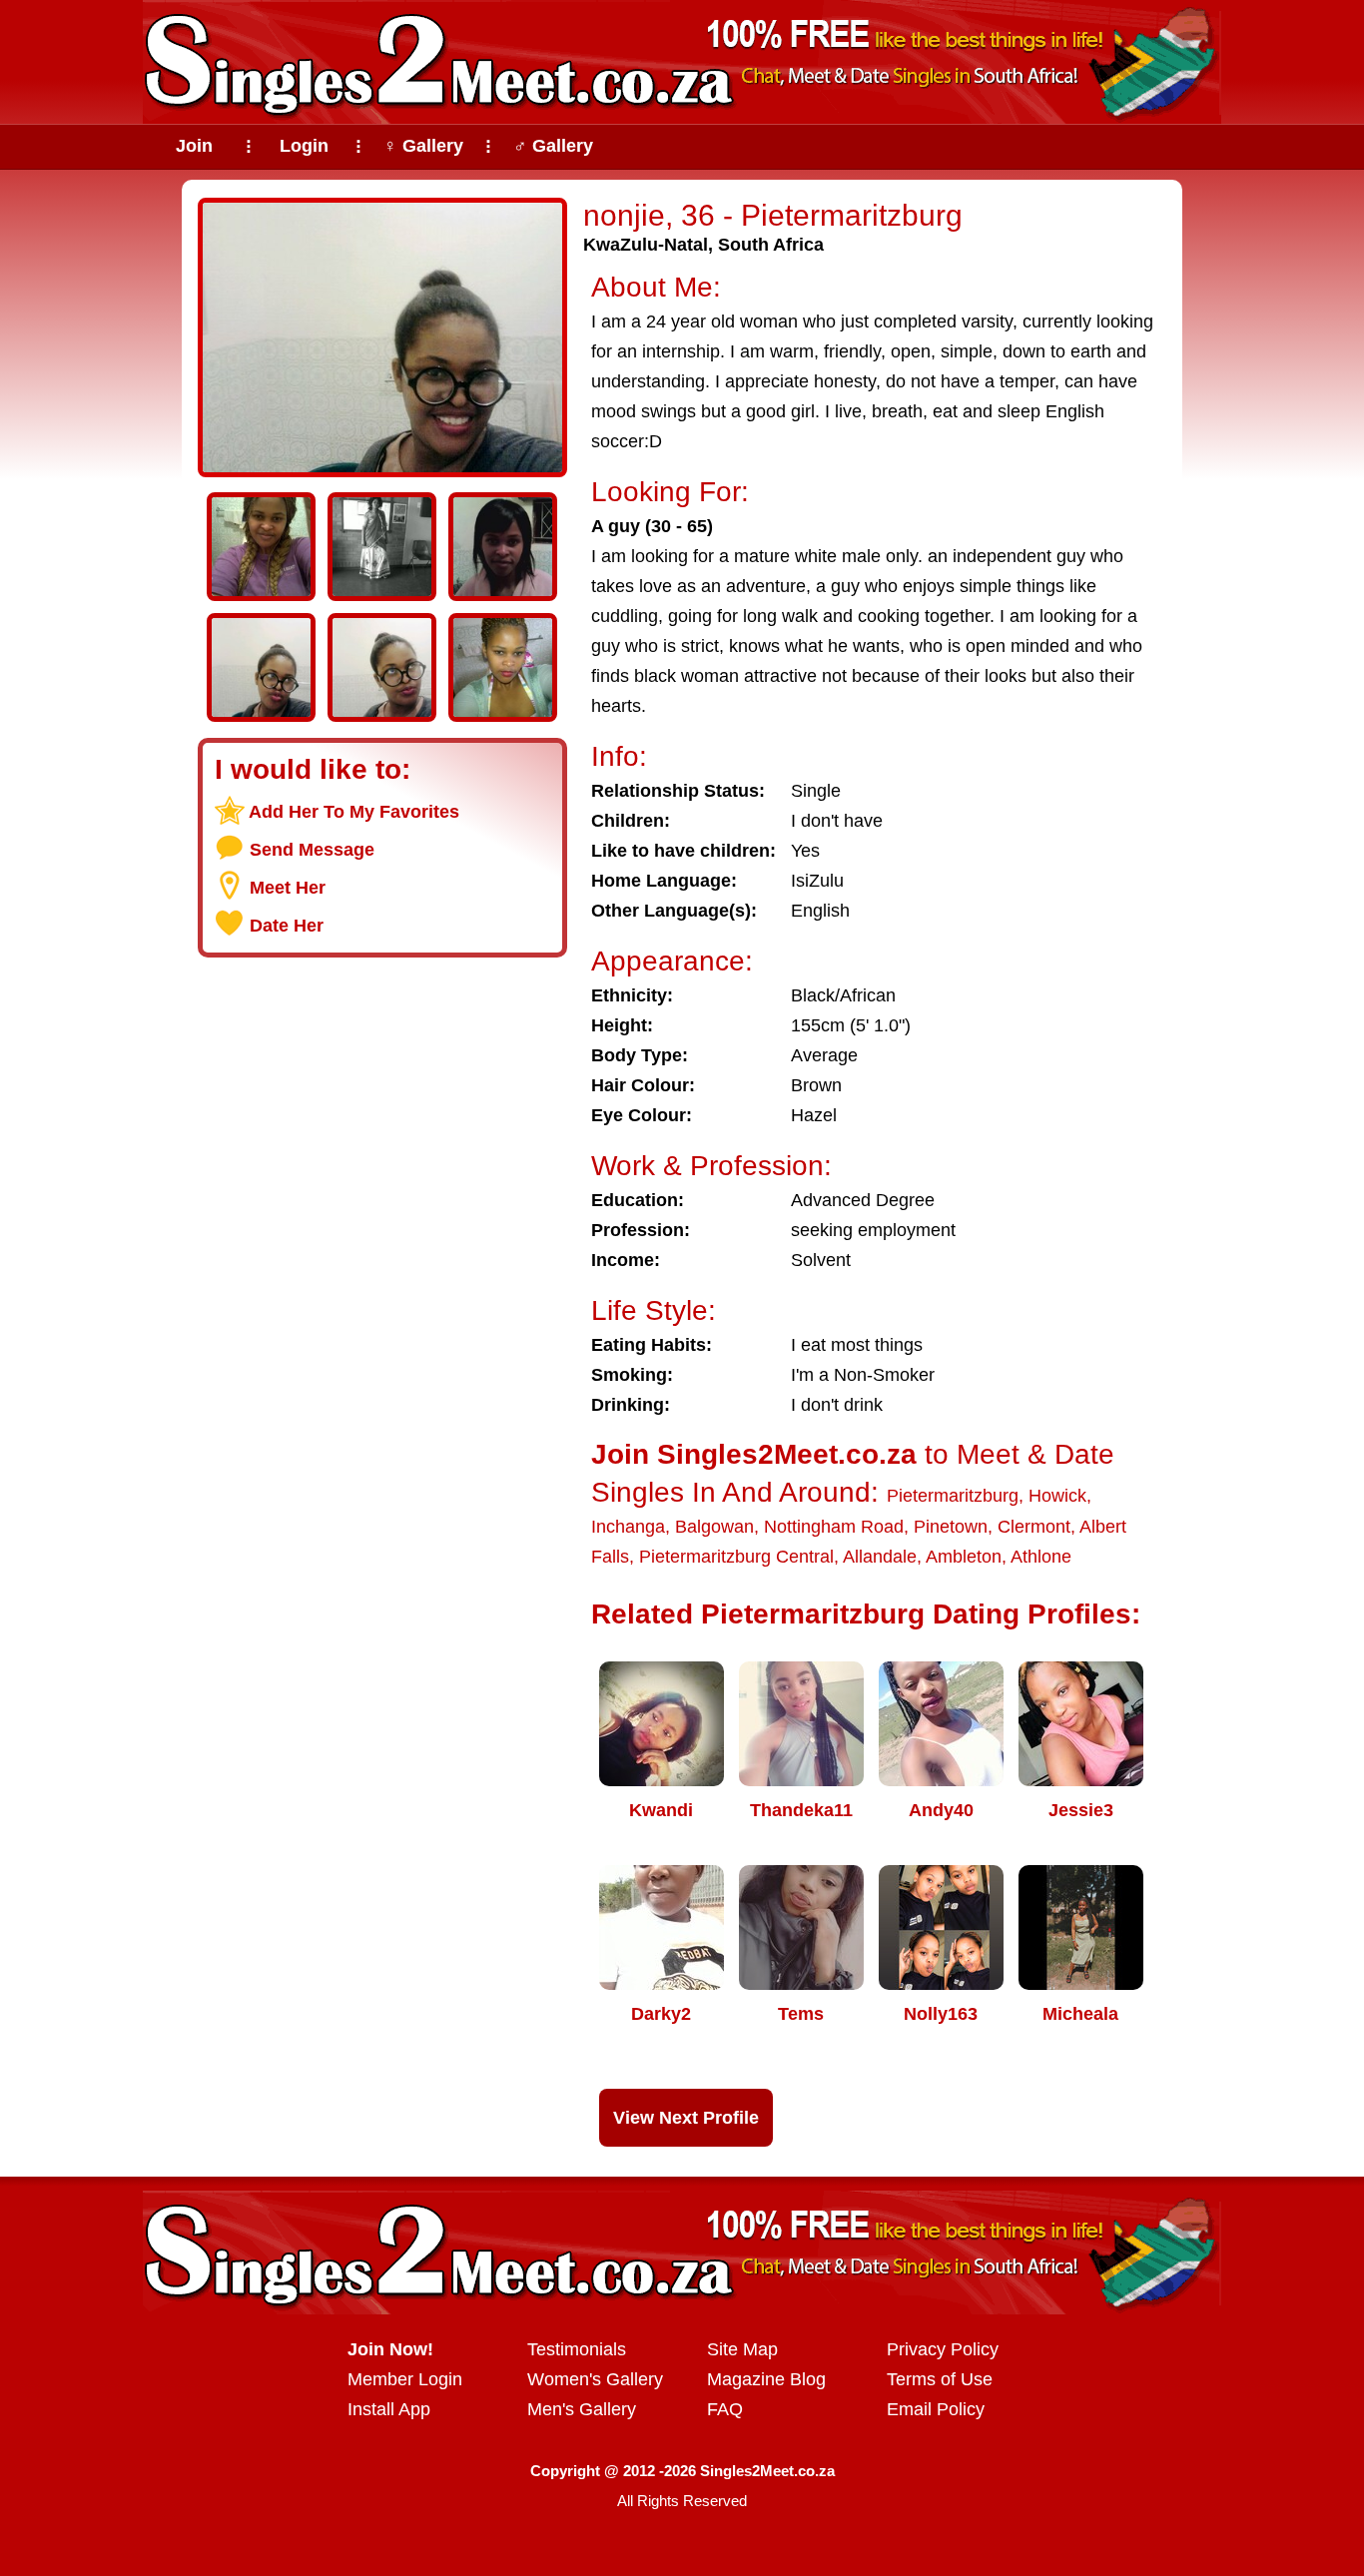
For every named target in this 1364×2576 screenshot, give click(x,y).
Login (304, 146)
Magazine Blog (766, 2379)
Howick (1057, 1496)
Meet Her (288, 888)
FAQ (725, 2409)
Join (194, 146)
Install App (389, 2409)
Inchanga (628, 1527)
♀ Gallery (423, 146)
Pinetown (951, 1527)
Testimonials (577, 2349)
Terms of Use (940, 2379)
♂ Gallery (553, 146)
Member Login (405, 2379)
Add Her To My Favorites (354, 812)
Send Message (312, 850)
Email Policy (936, 2409)
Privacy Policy (943, 2349)
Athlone (1041, 1557)
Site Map (742, 2349)
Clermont (1034, 1527)
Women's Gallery (595, 2379)
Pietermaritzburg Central (736, 1557)
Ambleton (964, 1557)
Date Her (287, 926)
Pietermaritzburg (953, 1496)
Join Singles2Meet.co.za (754, 1454)
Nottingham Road (834, 1527)
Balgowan (714, 1527)
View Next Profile (686, 2118)
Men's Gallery (582, 2409)
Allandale (880, 1557)
